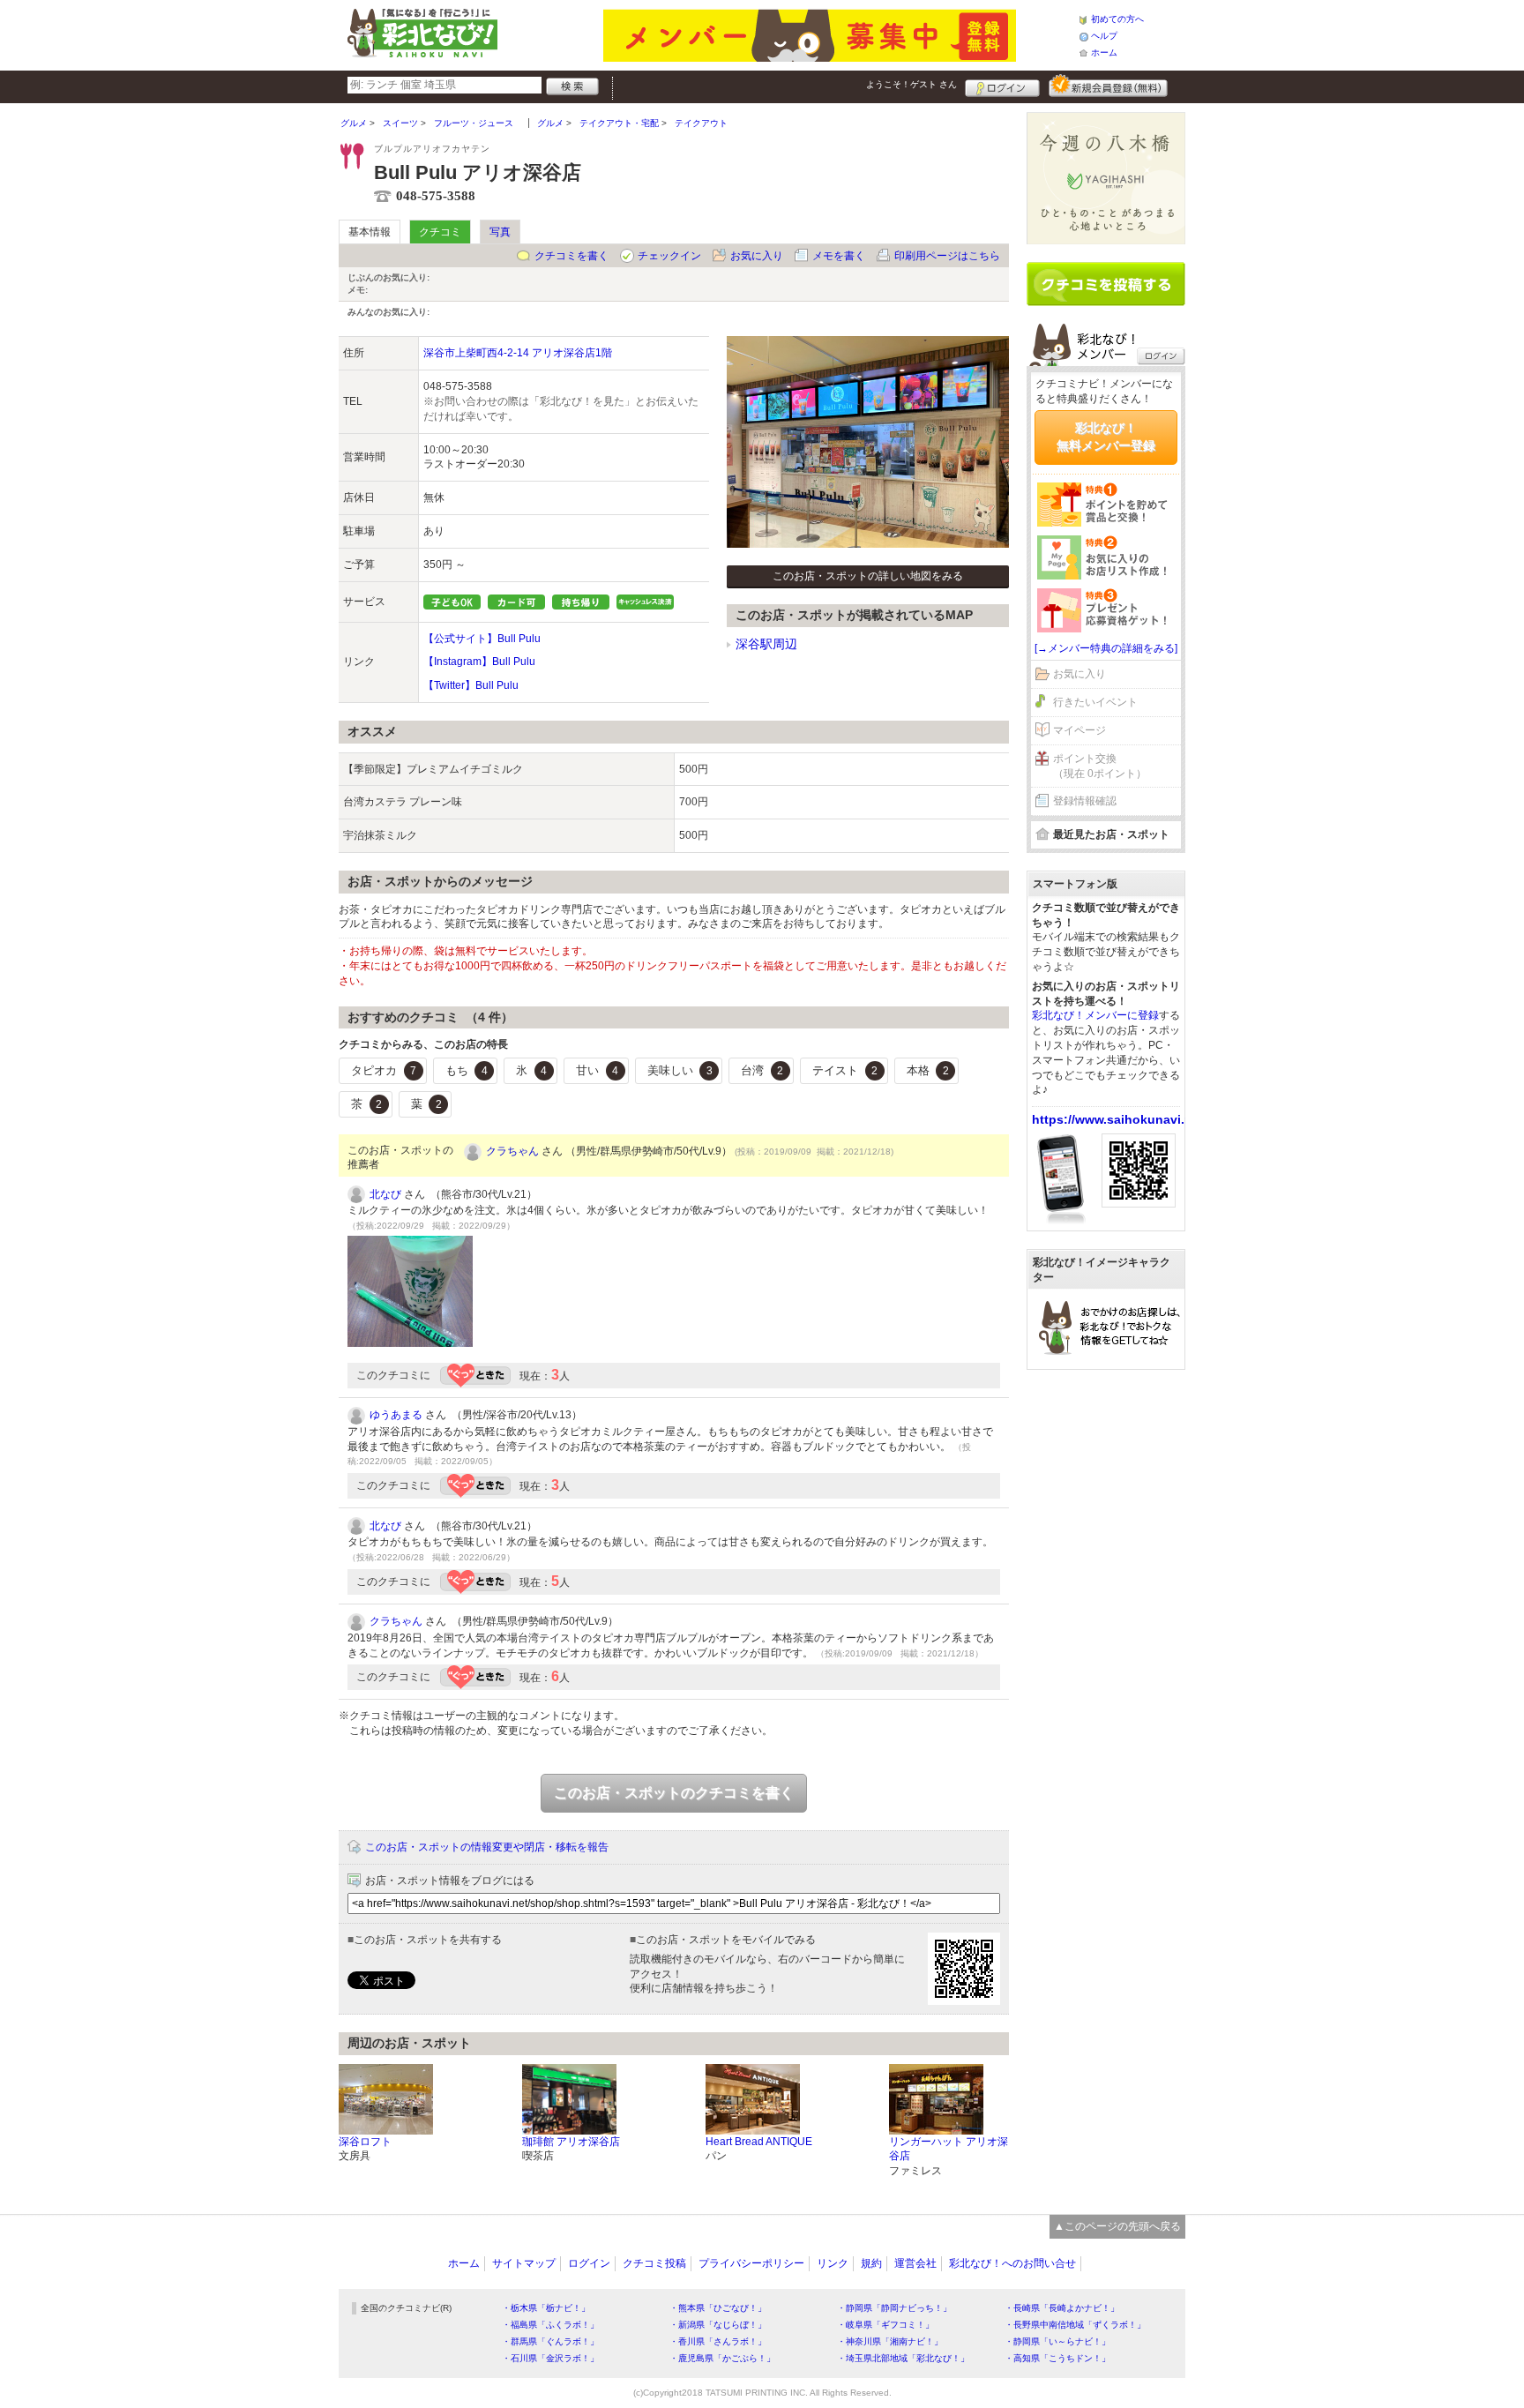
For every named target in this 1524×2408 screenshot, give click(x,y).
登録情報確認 (1085, 801)
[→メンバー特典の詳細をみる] (1106, 648)
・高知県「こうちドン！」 (1057, 2358)
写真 (500, 232)
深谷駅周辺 (766, 644)
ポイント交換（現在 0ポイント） (1100, 766)
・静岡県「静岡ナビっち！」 (894, 2308)
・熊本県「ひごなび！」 (718, 2308)
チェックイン (669, 256)
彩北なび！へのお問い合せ (1012, 2263)
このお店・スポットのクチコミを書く (674, 1793)
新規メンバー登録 (1108, 86)
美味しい (680, 1070)
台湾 (762, 1070)
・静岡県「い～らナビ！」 (1057, 2341)
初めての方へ (1117, 19)
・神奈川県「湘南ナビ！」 (890, 2341)
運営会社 (915, 2263)
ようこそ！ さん (911, 84)
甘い (597, 1070)
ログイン (1002, 86)
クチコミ (440, 232)
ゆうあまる (396, 1415)
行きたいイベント (1095, 702)
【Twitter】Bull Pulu (471, 685)
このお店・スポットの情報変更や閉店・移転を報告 (487, 1847)
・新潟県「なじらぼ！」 (718, 2325)
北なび (385, 1194)
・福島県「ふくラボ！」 (550, 2325)
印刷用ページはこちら (947, 256)
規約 (871, 2263)
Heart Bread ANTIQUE (759, 2142)
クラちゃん (512, 1151)
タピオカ (384, 1070)
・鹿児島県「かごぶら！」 (722, 2358)
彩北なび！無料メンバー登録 (1106, 437)
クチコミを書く (571, 256)
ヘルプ (1104, 36)
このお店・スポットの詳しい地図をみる (868, 576)
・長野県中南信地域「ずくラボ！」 (1075, 2325)
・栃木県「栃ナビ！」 (546, 2308)
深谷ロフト (365, 2142)
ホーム (1104, 52)
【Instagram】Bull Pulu (479, 662)
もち (467, 1070)
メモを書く (839, 256)
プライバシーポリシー (751, 2263)
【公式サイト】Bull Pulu (482, 639)
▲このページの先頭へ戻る (1117, 2226)
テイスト (845, 1070)
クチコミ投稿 (654, 2263)
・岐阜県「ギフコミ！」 (885, 2325)
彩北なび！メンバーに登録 (1095, 1015)
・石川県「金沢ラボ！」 (550, 2358)
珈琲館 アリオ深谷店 (571, 2142)
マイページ (1079, 730)
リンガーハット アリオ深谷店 (949, 2149)
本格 (928, 1070)
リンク (833, 2263)
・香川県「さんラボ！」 (718, 2341)
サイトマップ (524, 2263)
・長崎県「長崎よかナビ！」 (1062, 2308)
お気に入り (757, 256)
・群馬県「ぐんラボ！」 (550, 2341)
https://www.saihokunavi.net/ (1120, 1119)
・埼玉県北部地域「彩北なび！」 (903, 2358)
